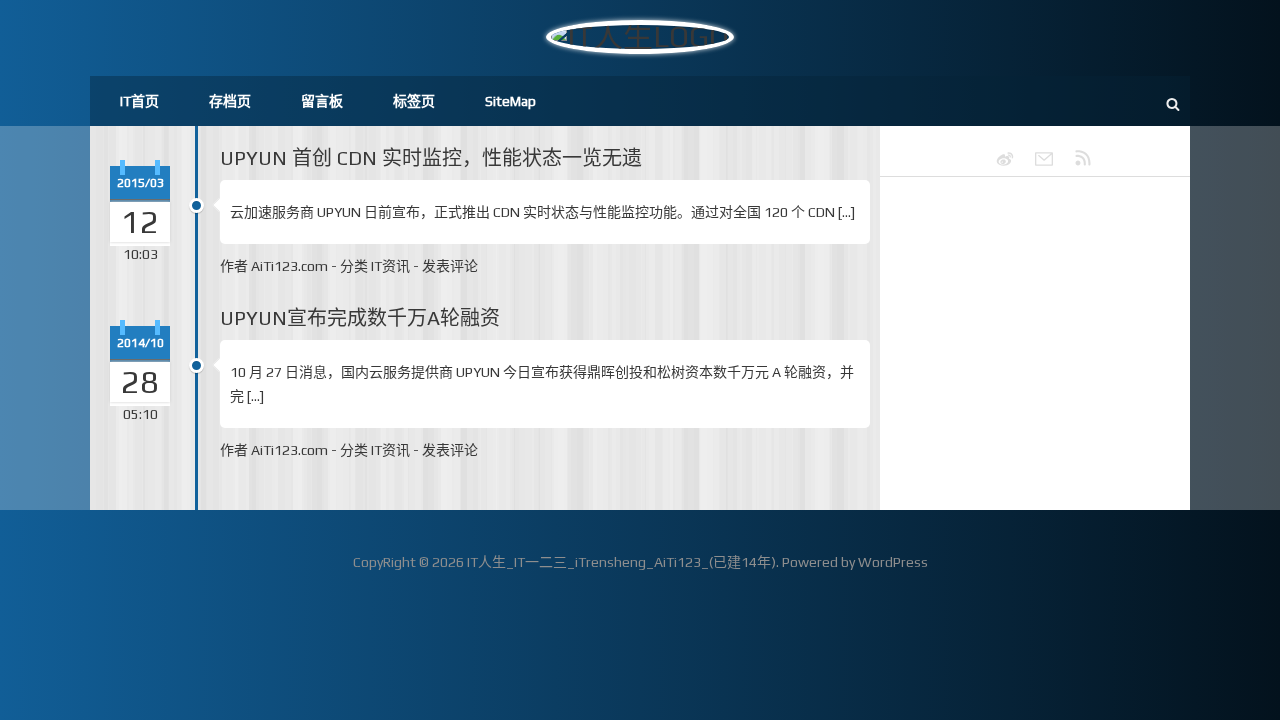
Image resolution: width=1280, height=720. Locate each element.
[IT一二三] (996, 159)
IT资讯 (390, 266)
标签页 (414, 101)
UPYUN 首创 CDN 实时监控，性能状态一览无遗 (431, 157)
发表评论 (450, 266)
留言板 (322, 101)
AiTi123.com (289, 266)
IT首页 (139, 101)
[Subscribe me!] (1074, 159)
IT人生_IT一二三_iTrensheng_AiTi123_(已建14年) (621, 562)
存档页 (230, 101)
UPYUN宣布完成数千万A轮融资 (360, 317)
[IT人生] (1035, 159)
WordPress (893, 562)
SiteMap (510, 101)
